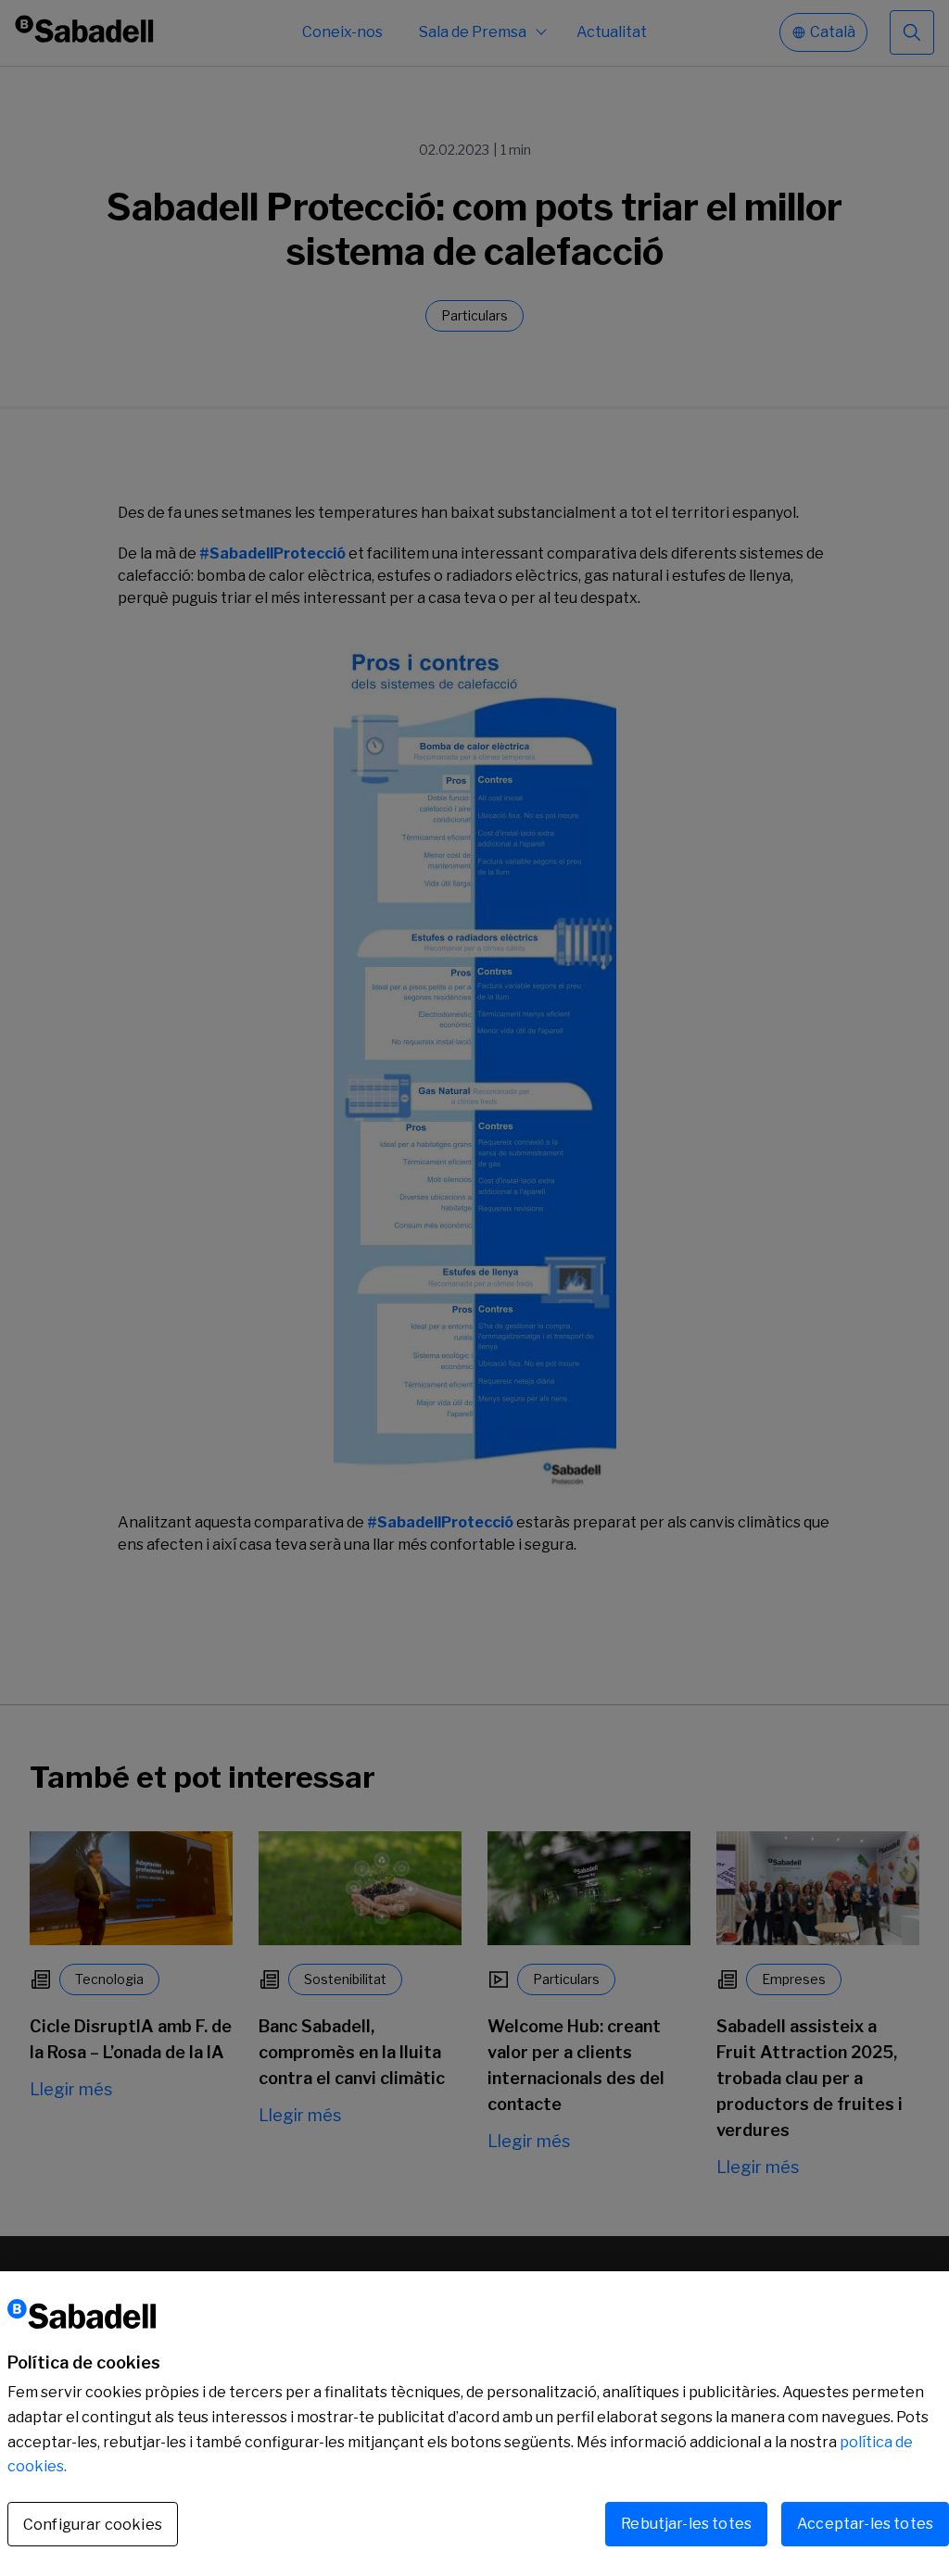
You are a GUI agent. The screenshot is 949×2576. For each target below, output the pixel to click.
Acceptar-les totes (865, 2524)
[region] (474, 2424)
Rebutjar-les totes (686, 2524)
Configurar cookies (93, 2525)
